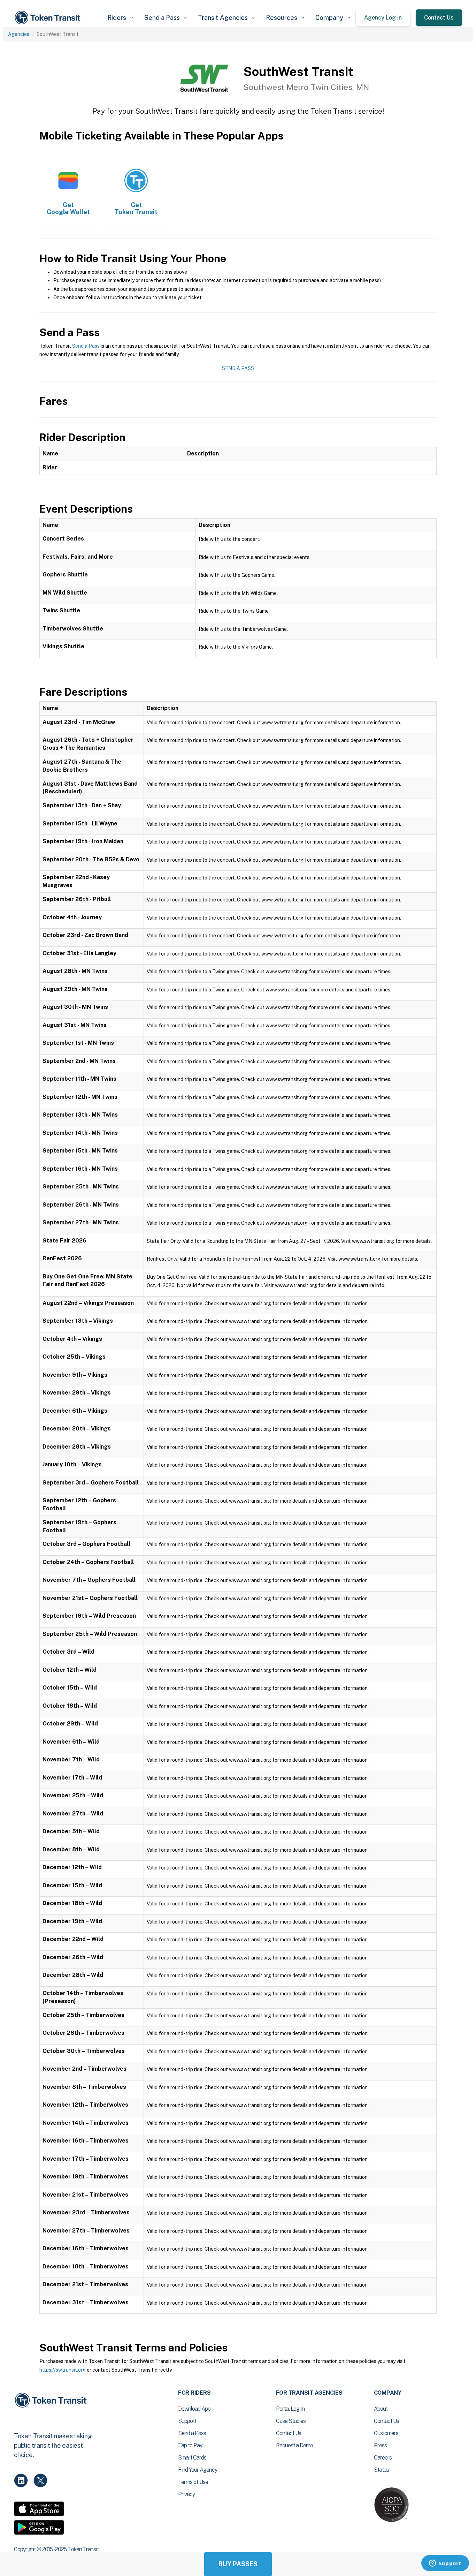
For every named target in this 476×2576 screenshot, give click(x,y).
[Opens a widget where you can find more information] (445, 2564)
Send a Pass (86, 346)
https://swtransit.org (63, 2370)
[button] (120, 18)
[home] (49, 18)
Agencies (19, 34)
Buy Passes (238, 2564)
